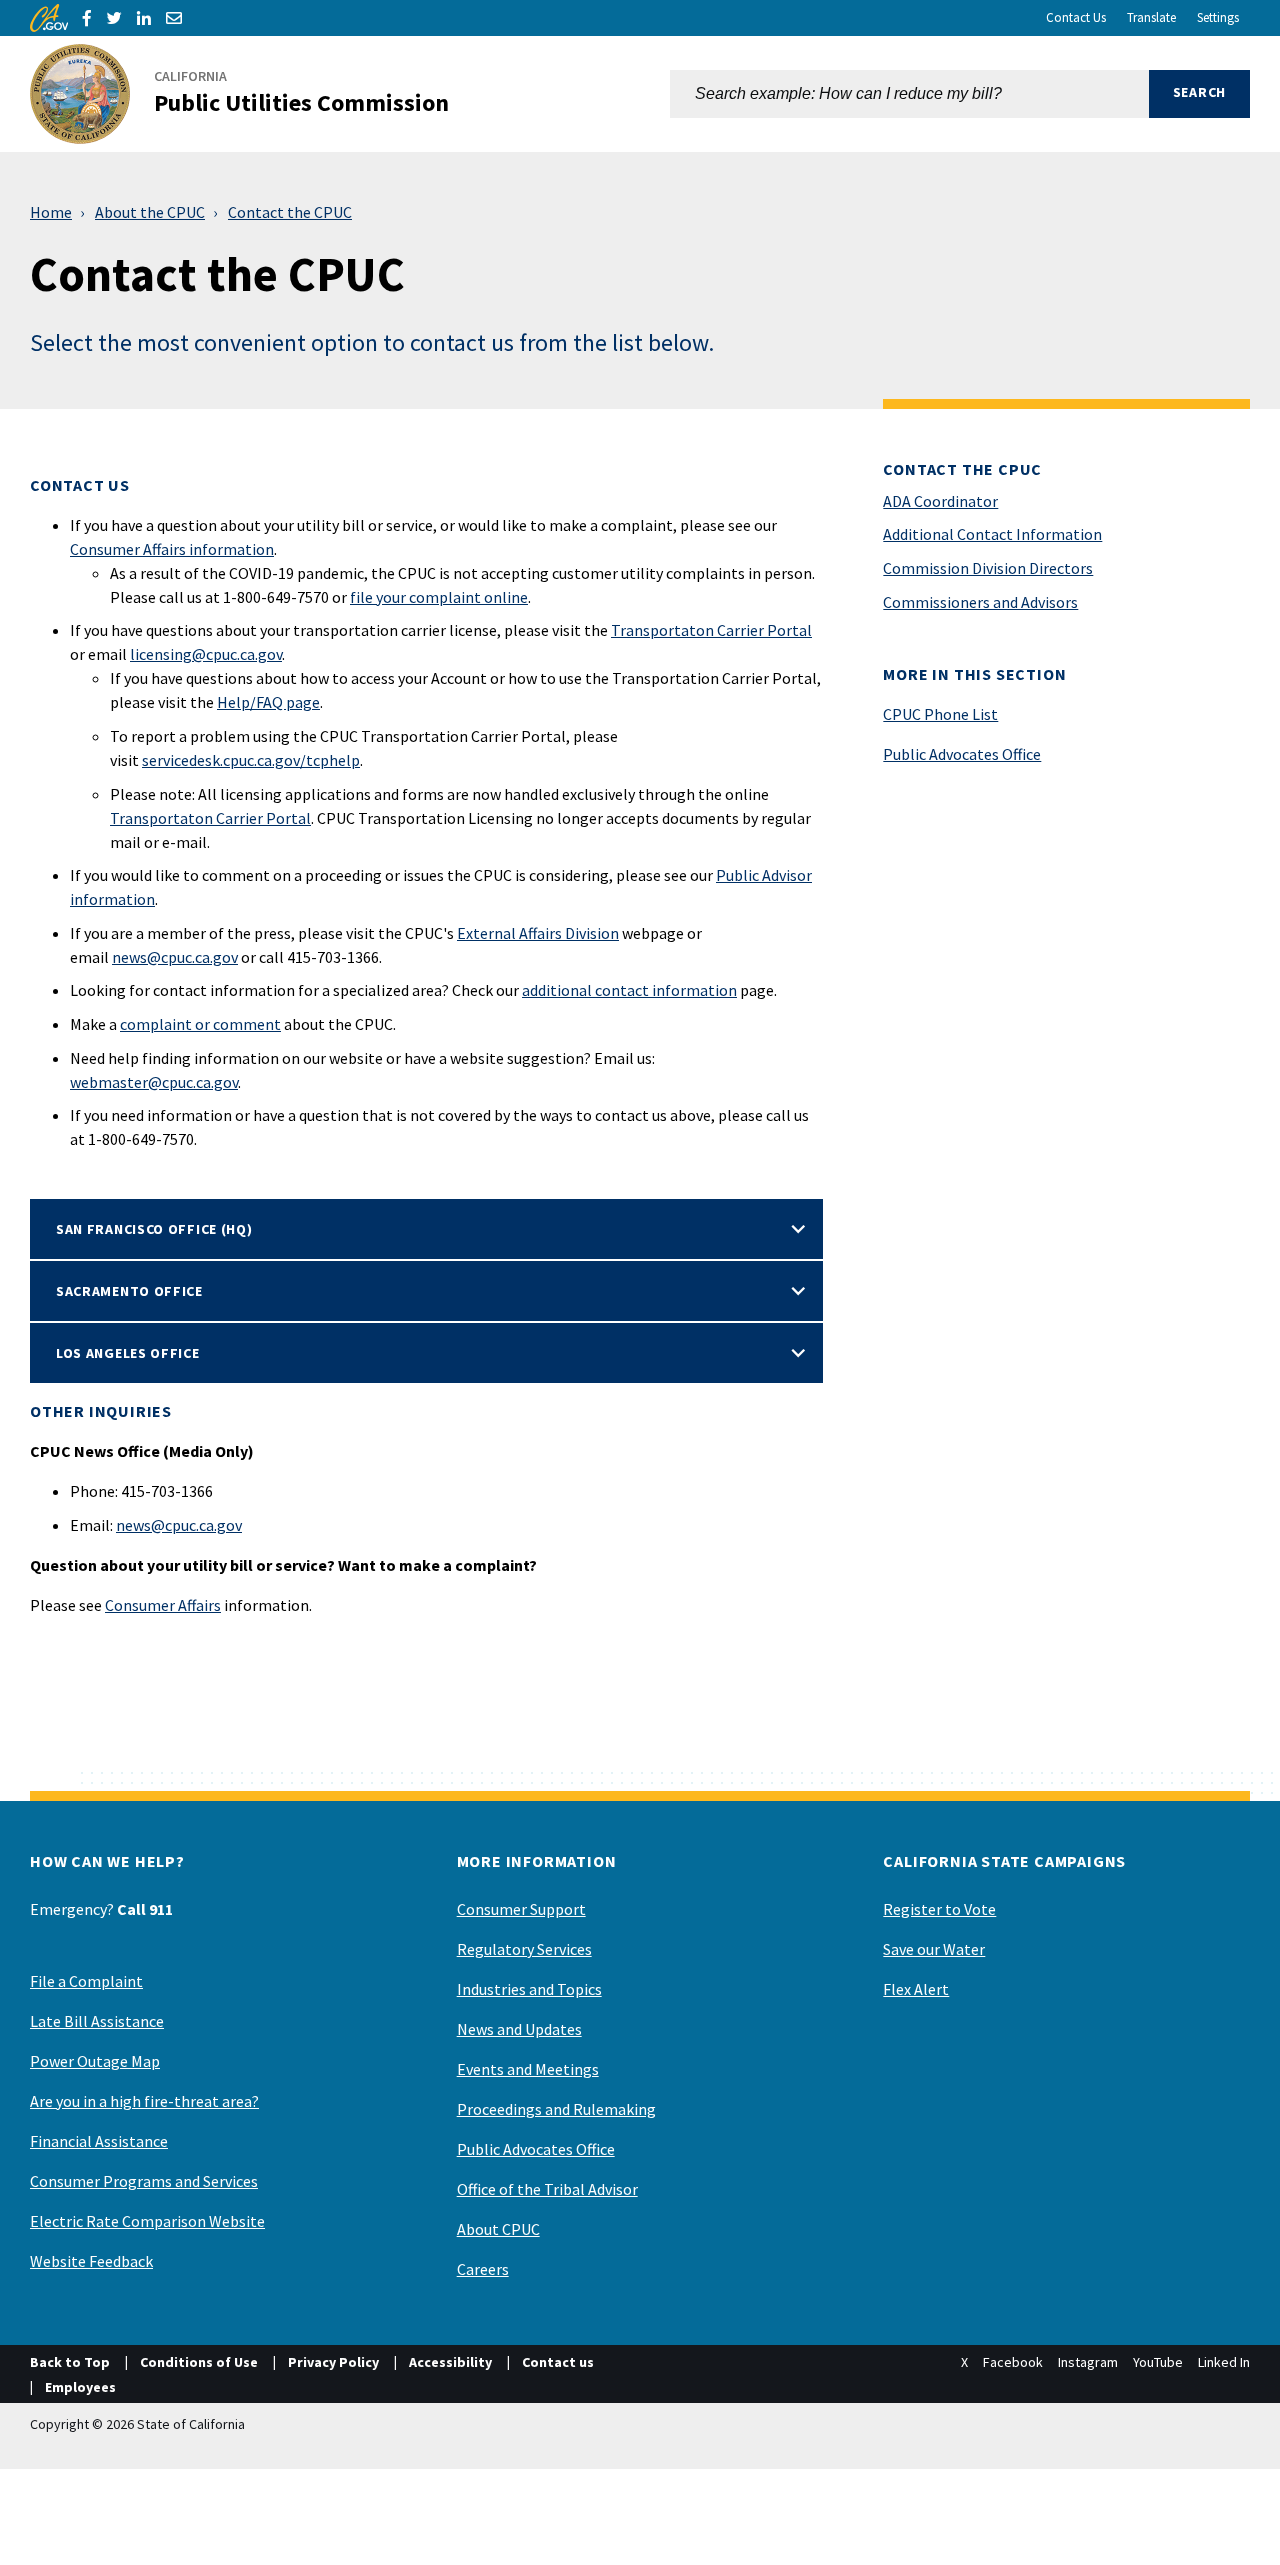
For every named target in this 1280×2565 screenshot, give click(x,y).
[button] (1199, 94)
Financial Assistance (99, 2141)
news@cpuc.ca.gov (175, 957)
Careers (483, 2269)
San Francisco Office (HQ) (154, 1229)
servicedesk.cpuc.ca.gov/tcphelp (251, 760)
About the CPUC (150, 212)
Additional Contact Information (992, 534)
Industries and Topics (529, 1989)
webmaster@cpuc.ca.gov (154, 1082)
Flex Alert (916, 1989)
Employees (80, 2387)
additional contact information (629, 990)
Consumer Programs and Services (144, 2181)
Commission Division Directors (988, 568)
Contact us (558, 2362)
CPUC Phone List (940, 714)
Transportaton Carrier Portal (711, 630)
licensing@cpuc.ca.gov (206, 654)
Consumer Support (521, 1909)
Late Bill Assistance (97, 2021)
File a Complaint (86, 1981)
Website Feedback (91, 2261)
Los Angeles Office (128, 1353)
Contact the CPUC (290, 212)
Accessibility (450, 2362)
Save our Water (934, 1949)
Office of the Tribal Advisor (547, 2189)
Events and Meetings (528, 2069)
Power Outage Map (95, 2061)
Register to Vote (939, 1909)
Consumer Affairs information (172, 549)
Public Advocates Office (962, 754)
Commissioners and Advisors (980, 602)
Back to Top (70, 2362)
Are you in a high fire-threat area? (144, 2101)
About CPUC (498, 2229)
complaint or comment (200, 1024)
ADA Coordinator (940, 501)
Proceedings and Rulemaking (556, 2109)
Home (51, 212)
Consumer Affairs (163, 1605)
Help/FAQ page (268, 702)
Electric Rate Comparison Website (147, 2221)
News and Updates (519, 2029)
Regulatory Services (524, 1949)
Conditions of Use (199, 2362)
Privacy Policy (333, 2362)
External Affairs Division (538, 933)
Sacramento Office (129, 1291)
